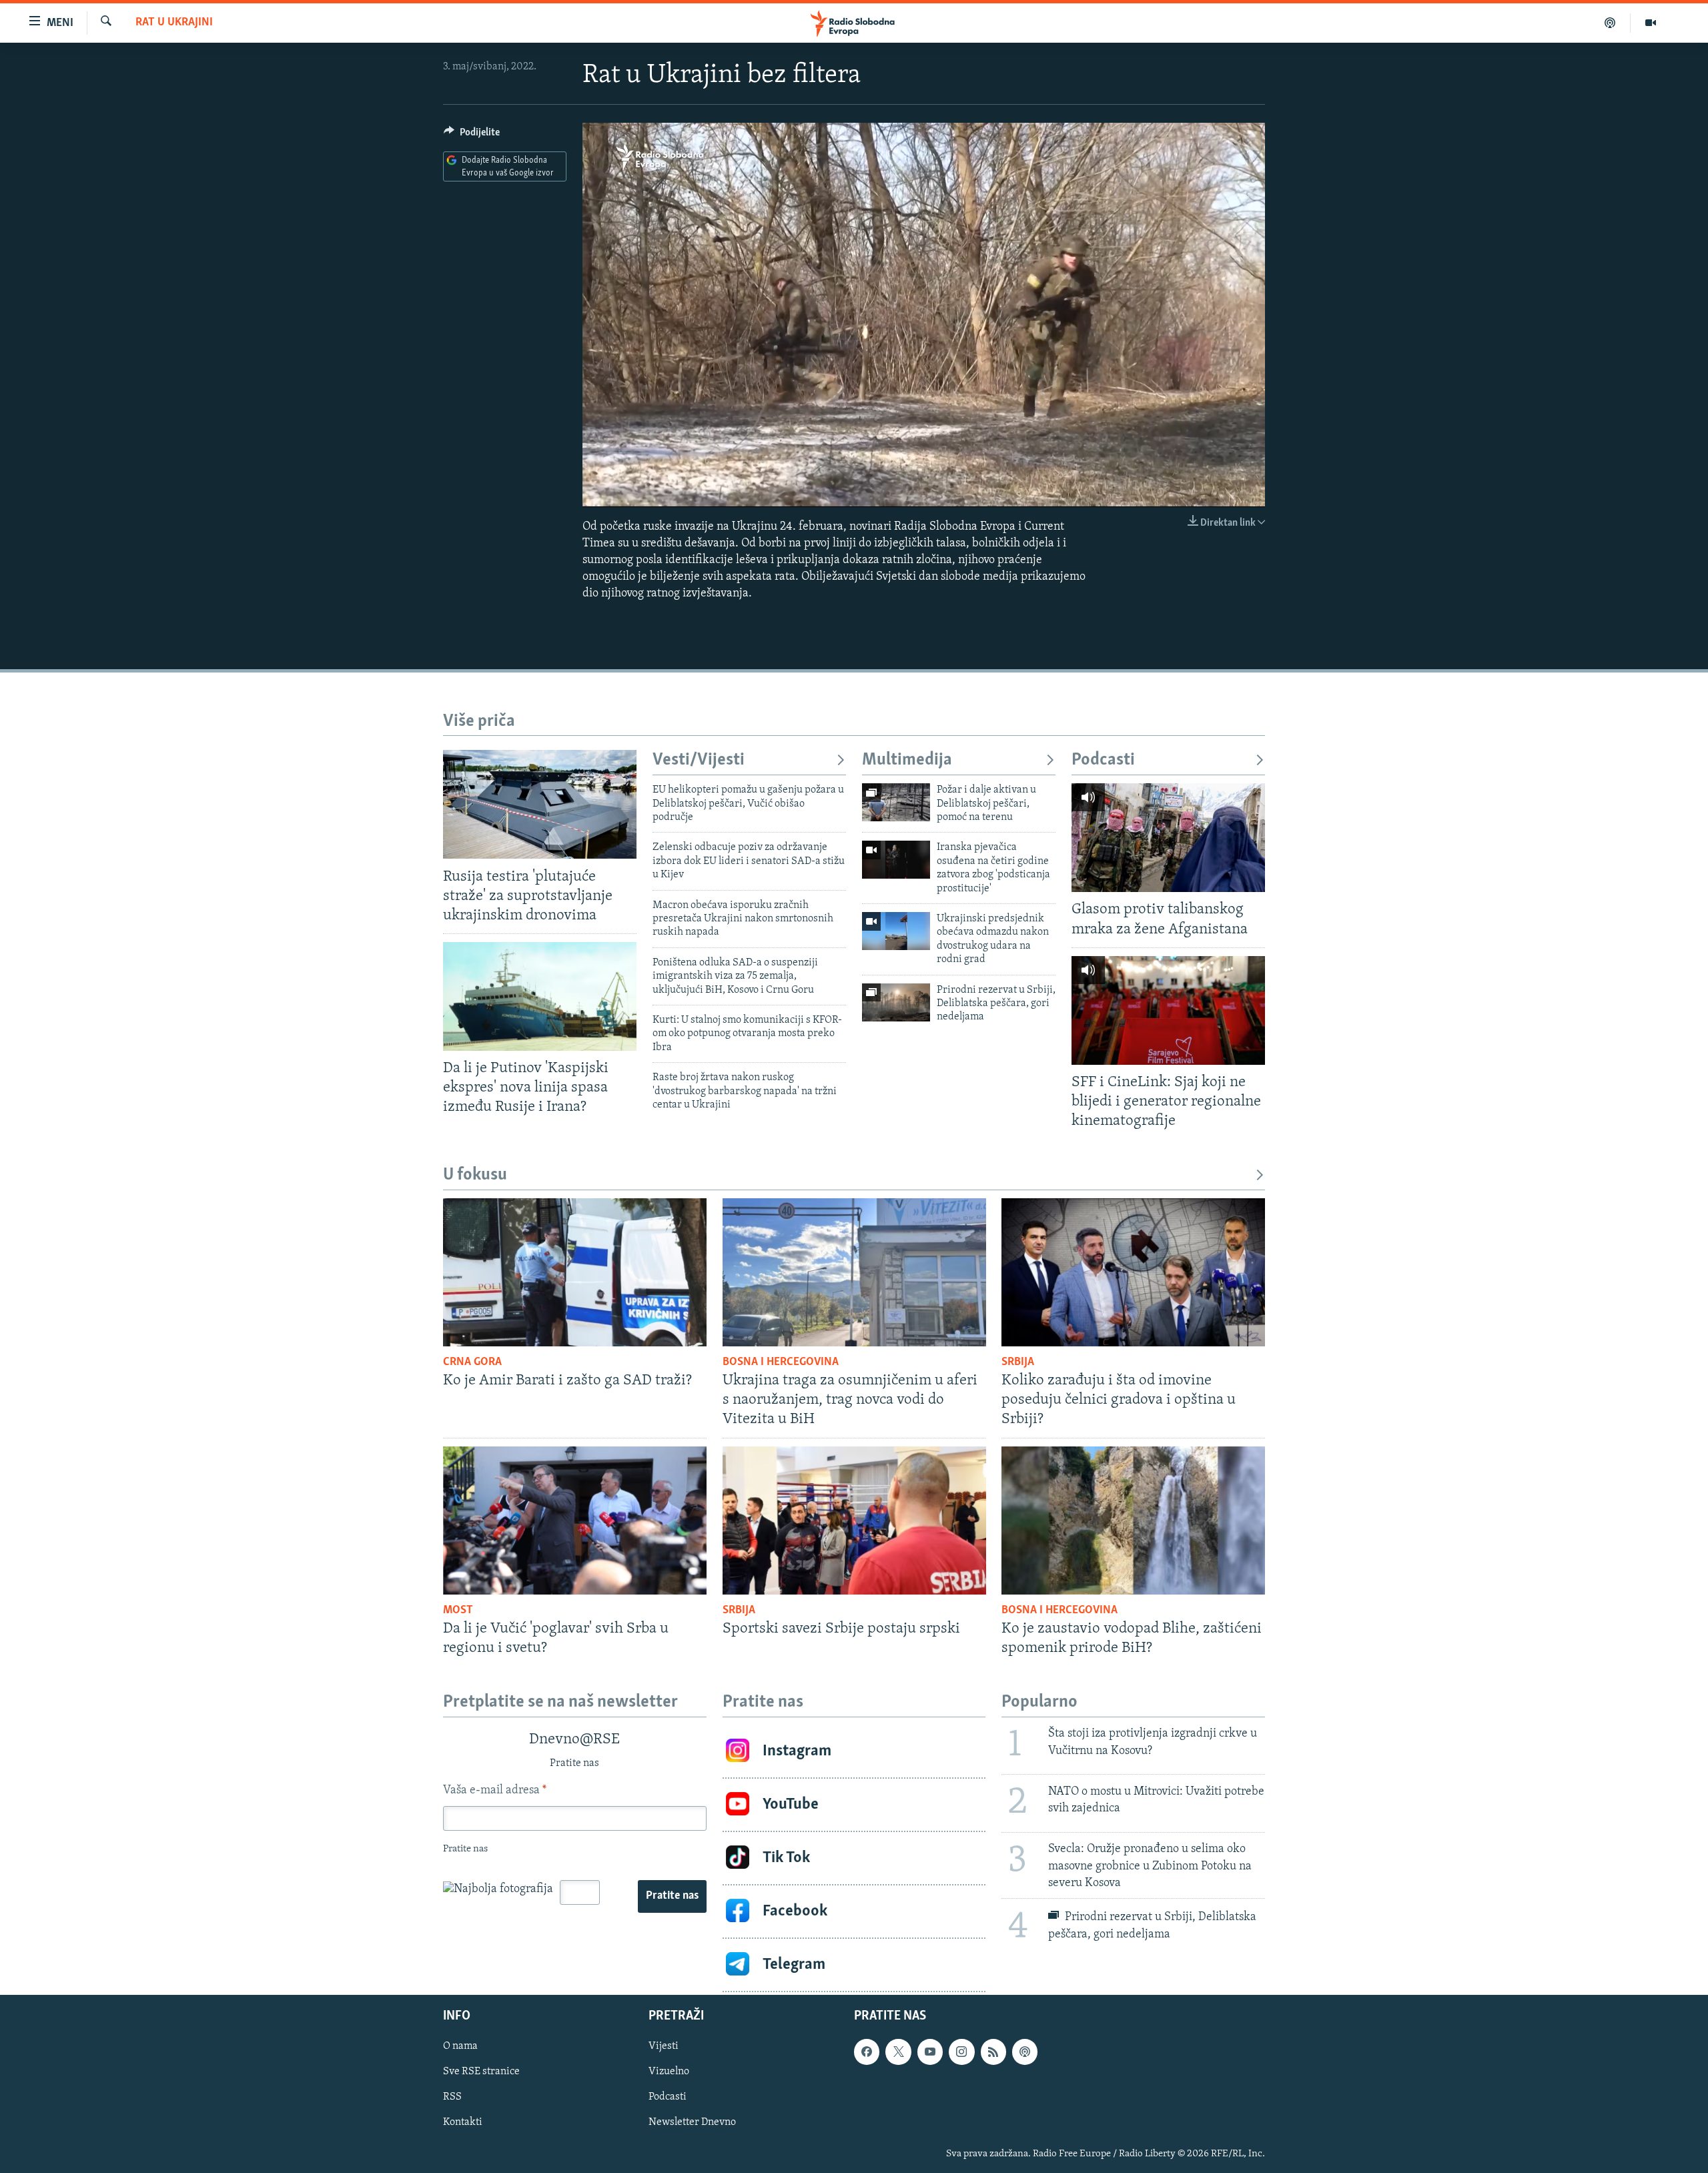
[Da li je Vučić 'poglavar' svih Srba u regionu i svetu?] (575, 1520)
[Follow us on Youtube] (930, 2052)
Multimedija (907, 760)
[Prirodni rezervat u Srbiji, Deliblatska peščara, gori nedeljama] (896, 1002)
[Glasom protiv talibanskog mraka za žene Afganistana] (1168, 838)
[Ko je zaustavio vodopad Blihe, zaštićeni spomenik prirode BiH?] (1133, 1520)
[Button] (472, 135)
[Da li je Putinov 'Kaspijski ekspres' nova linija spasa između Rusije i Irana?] (540, 996)
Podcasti (1103, 760)
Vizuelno (669, 2072)
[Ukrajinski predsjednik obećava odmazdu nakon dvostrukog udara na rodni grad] (896, 931)
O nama (460, 2046)
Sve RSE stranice (481, 2072)
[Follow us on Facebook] (867, 2052)
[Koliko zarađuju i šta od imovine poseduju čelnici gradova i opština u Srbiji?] (1133, 1272)
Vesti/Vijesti (699, 760)
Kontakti (463, 2122)
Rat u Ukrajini (174, 23)
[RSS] (993, 2052)
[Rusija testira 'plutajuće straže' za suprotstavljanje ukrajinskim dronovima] (540, 804)
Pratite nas (672, 1896)
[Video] (1651, 23)
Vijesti (664, 2046)
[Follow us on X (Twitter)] (898, 2052)
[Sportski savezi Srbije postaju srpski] (854, 1520)
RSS (452, 2097)
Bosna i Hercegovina (781, 1362)
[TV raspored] (1025, 2052)
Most (458, 1611)
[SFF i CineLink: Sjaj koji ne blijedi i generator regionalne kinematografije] (1168, 1010)
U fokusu (475, 1175)
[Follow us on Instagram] (961, 2052)
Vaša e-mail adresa (495, 1791)
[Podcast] (1610, 23)
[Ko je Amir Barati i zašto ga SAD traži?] (575, 1272)
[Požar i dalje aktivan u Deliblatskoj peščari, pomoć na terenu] (896, 802)
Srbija (1018, 1362)
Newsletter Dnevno (692, 2122)
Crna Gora (472, 1362)
